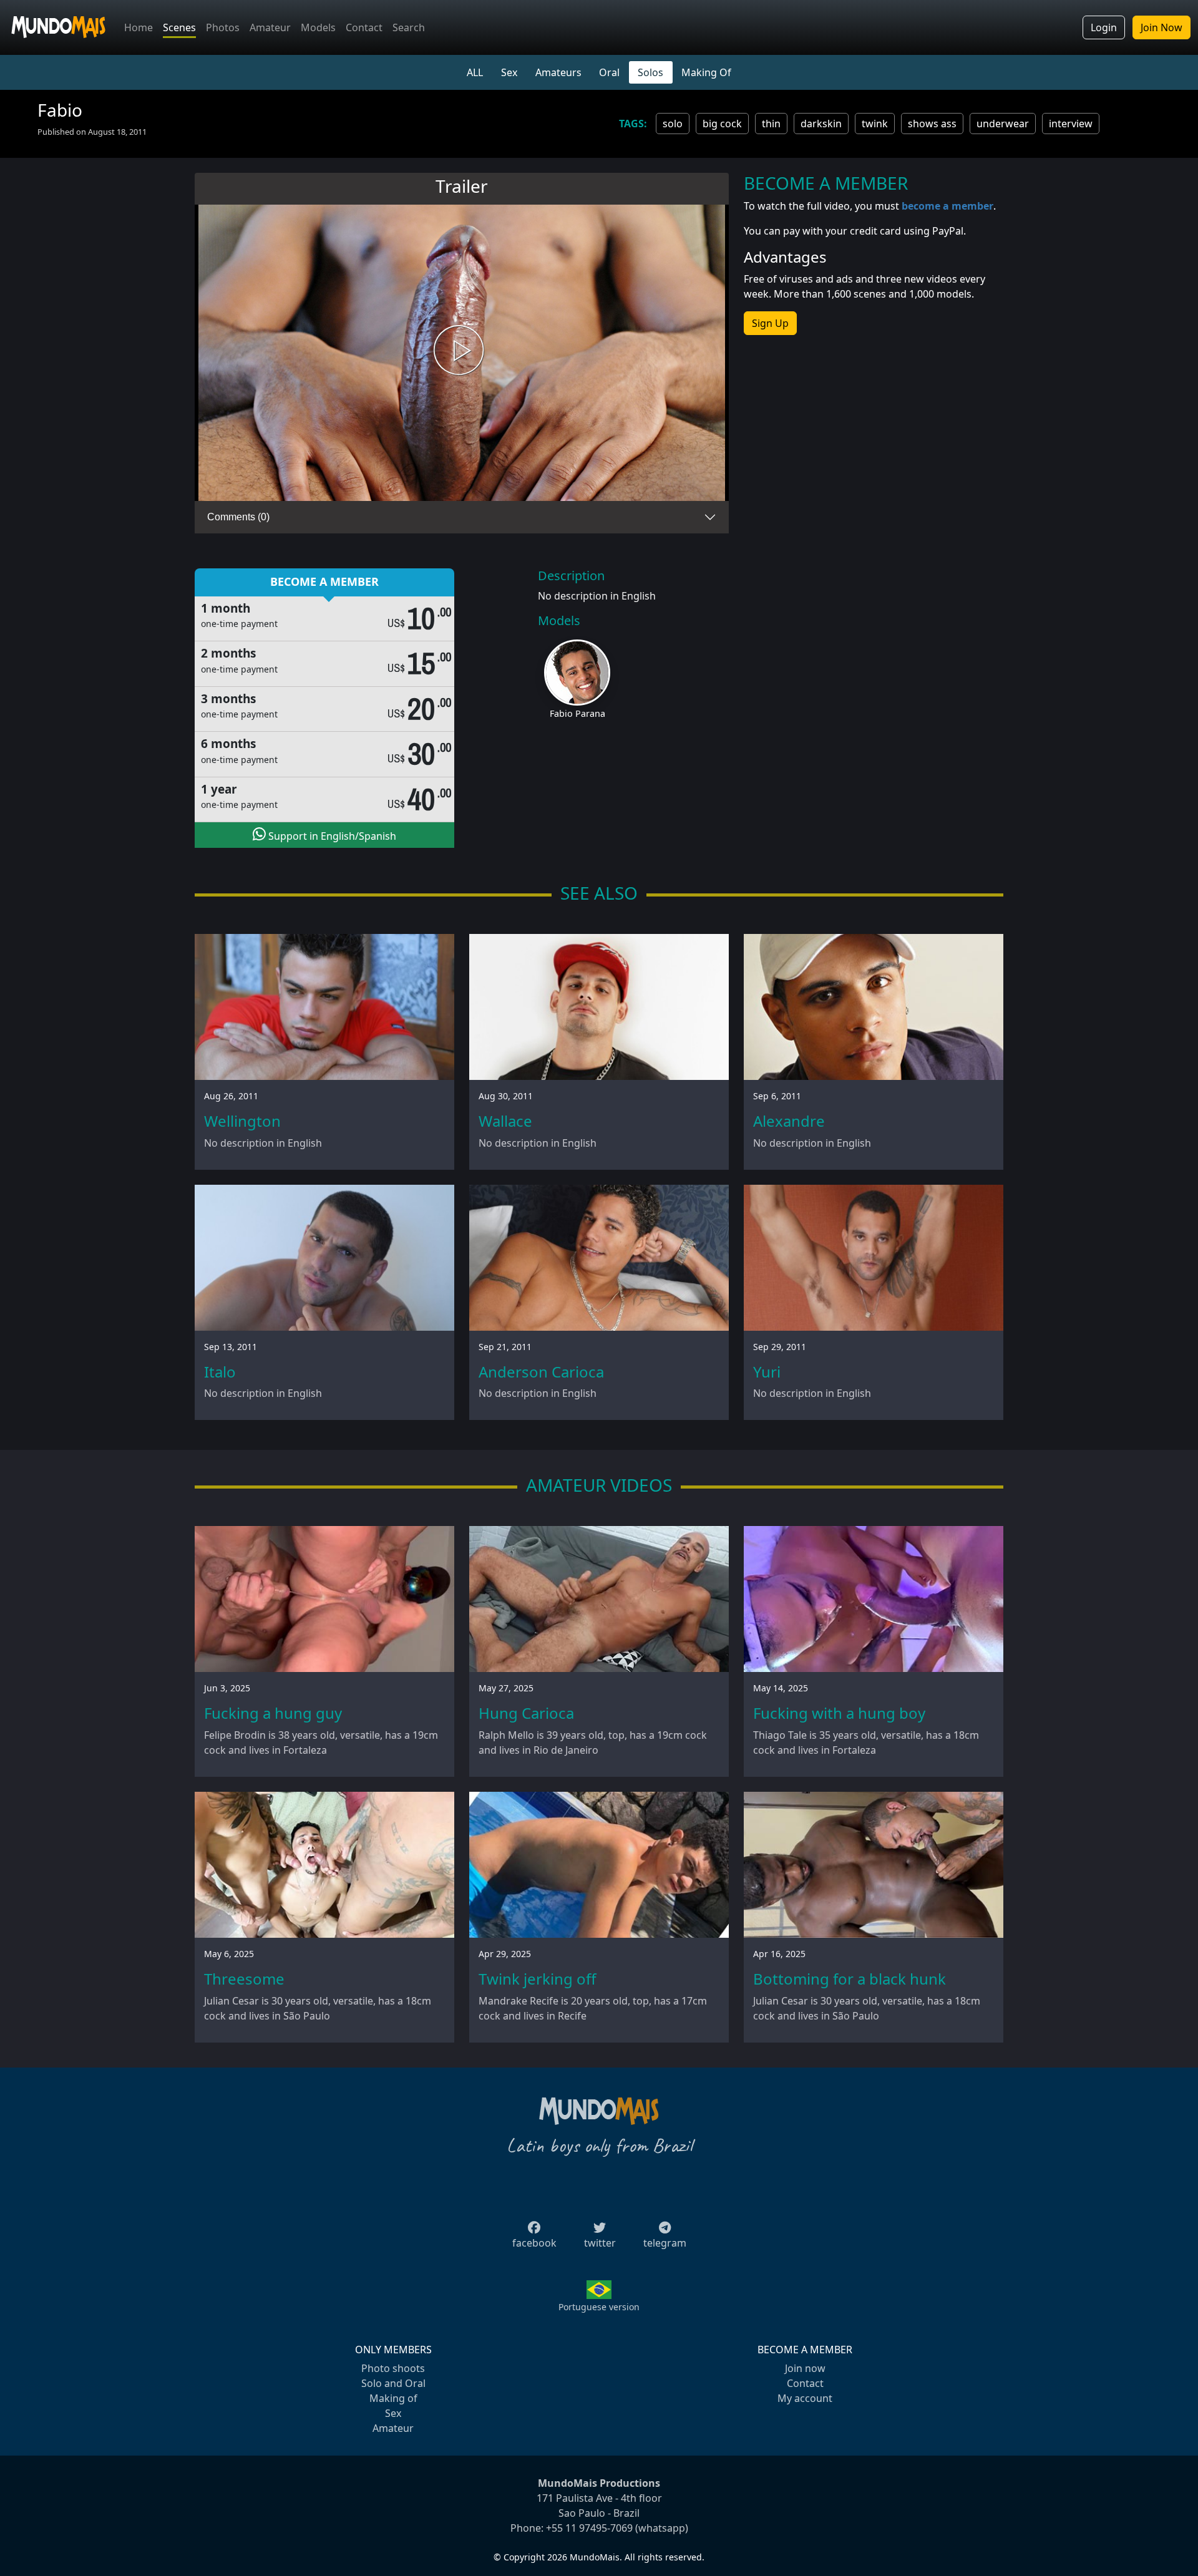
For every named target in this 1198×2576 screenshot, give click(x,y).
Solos (650, 72)
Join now (805, 2368)
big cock (722, 124)
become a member (947, 206)
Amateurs (558, 72)
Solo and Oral (393, 2383)
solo (673, 124)
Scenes (179, 27)
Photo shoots (393, 2368)
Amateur (270, 27)
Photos (223, 27)
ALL (475, 72)
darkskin (821, 124)
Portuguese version (599, 2307)
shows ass (932, 124)
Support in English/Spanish (331, 836)
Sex (509, 72)
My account (805, 2398)
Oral (609, 72)
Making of (393, 2398)
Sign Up (770, 323)
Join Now (1161, 27)
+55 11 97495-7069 (589, 2528)
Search (409, 27)
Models (318, 27)
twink (875, 124)
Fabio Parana (577, 713)
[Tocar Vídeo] (462, 353)
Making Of (706, 72)
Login (1104, 27)
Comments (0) (238, 517)
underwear (1003, 124)
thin (771, 124)
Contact (364, 27)
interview (1071, 124)
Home (139, 27)
